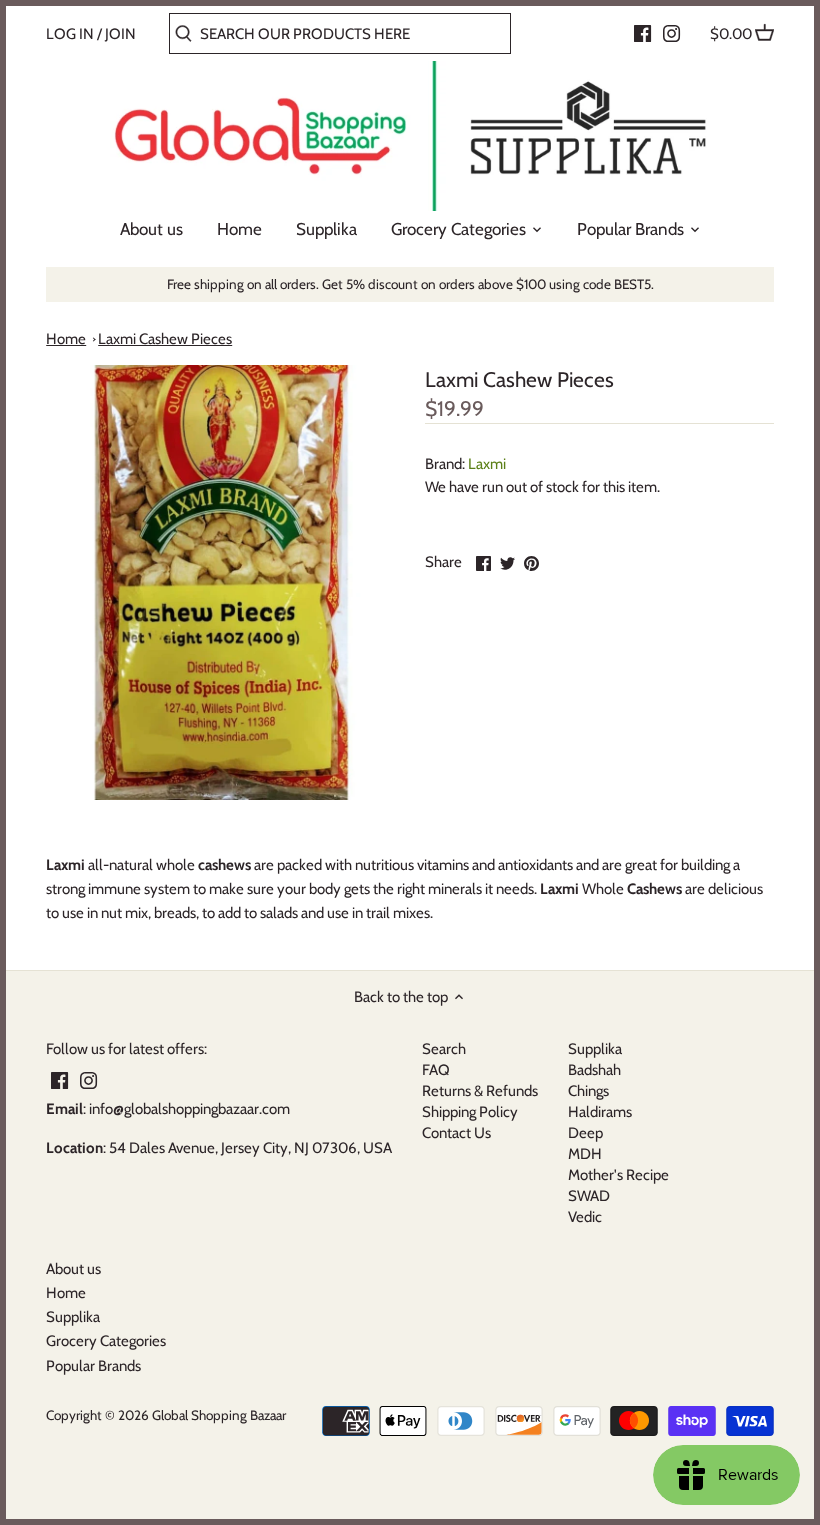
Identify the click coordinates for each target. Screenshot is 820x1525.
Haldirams (600, 1112)
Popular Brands (93, 1366)
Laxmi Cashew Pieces (165, 339)
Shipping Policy (470, 1112)
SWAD (589, 1196)
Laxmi (487, 464)
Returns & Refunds (480, 1091)
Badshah (594, 1070)
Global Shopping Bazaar (219, 1415)
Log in (70, 34)
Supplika (595, 1049)
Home (66, 339)
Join (120, 34)
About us (73, 1269)
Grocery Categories (106, 1341)
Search (444, 1049)
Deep (585, 1133)
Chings (588, 1091)
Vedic (585, 1217)
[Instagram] (671, 33)
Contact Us (456, 1133)
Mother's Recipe (618, 1175)
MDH (585, 1154)
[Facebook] (642, 33)
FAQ (436, 1070)
